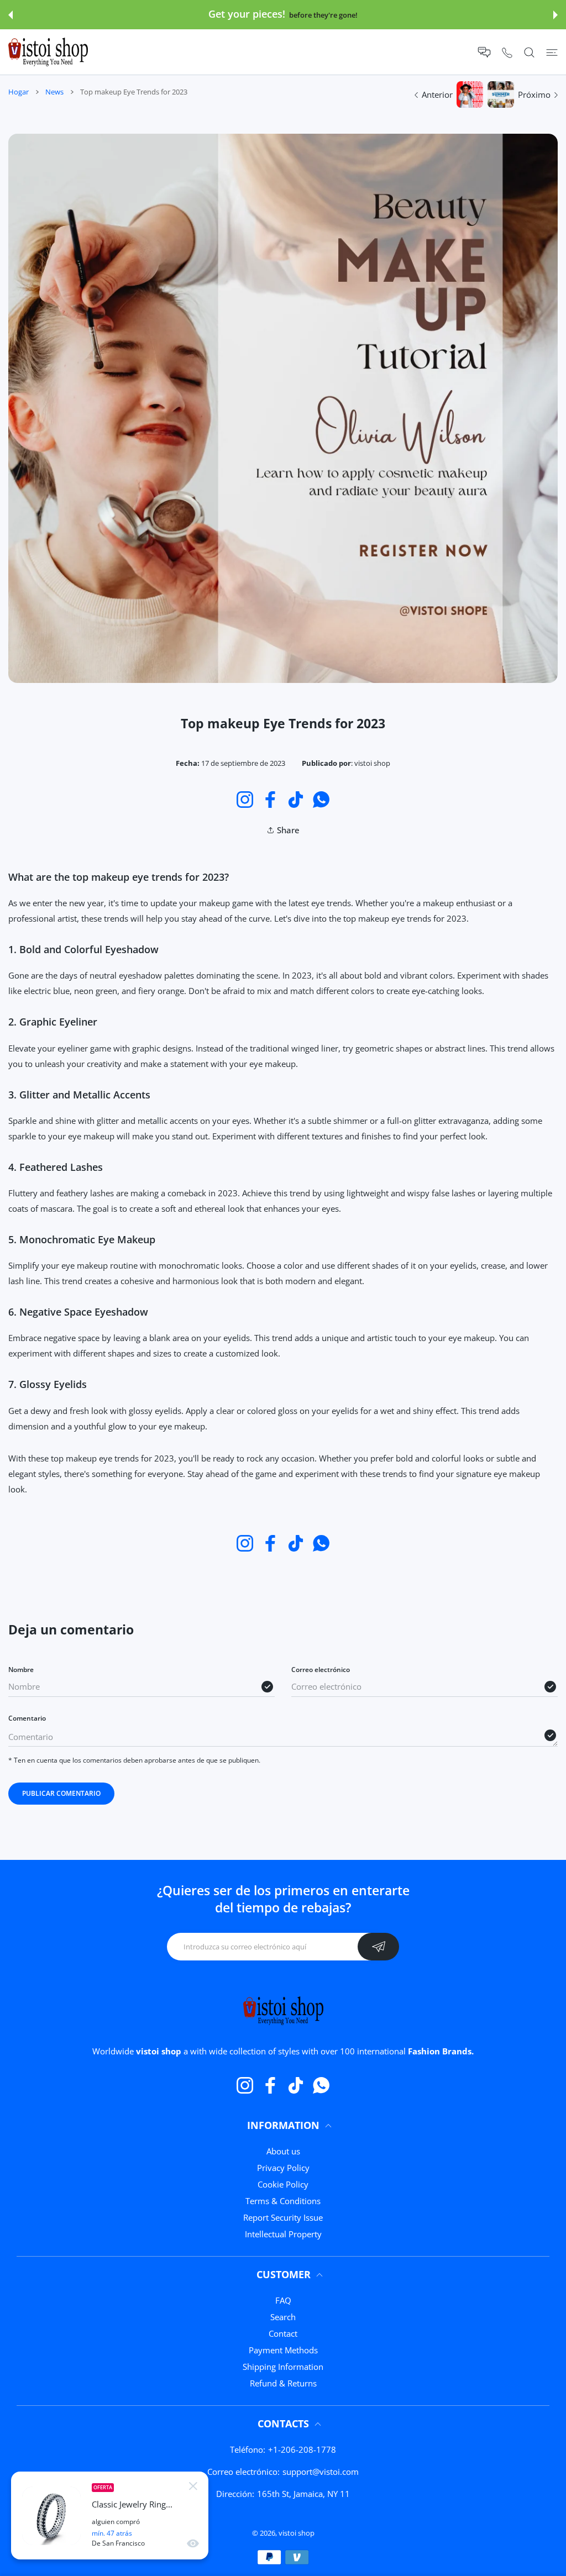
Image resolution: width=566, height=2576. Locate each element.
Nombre (21, 1670)
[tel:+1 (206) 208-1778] (507, 52)
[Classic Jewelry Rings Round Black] (51, 2516)
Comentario (27, 1718)
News (54, 92)
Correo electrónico (321, 1670)
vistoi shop (297, 2533)
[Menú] (552, 52)
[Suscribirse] (378, 1947)
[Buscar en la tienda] (529, 52)
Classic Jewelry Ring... (132, 2504)
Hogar (19, 92)
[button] (11, 15)
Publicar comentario (61, 1793)
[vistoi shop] (48, 52)
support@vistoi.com (321, 2472)
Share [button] (288, 830)
